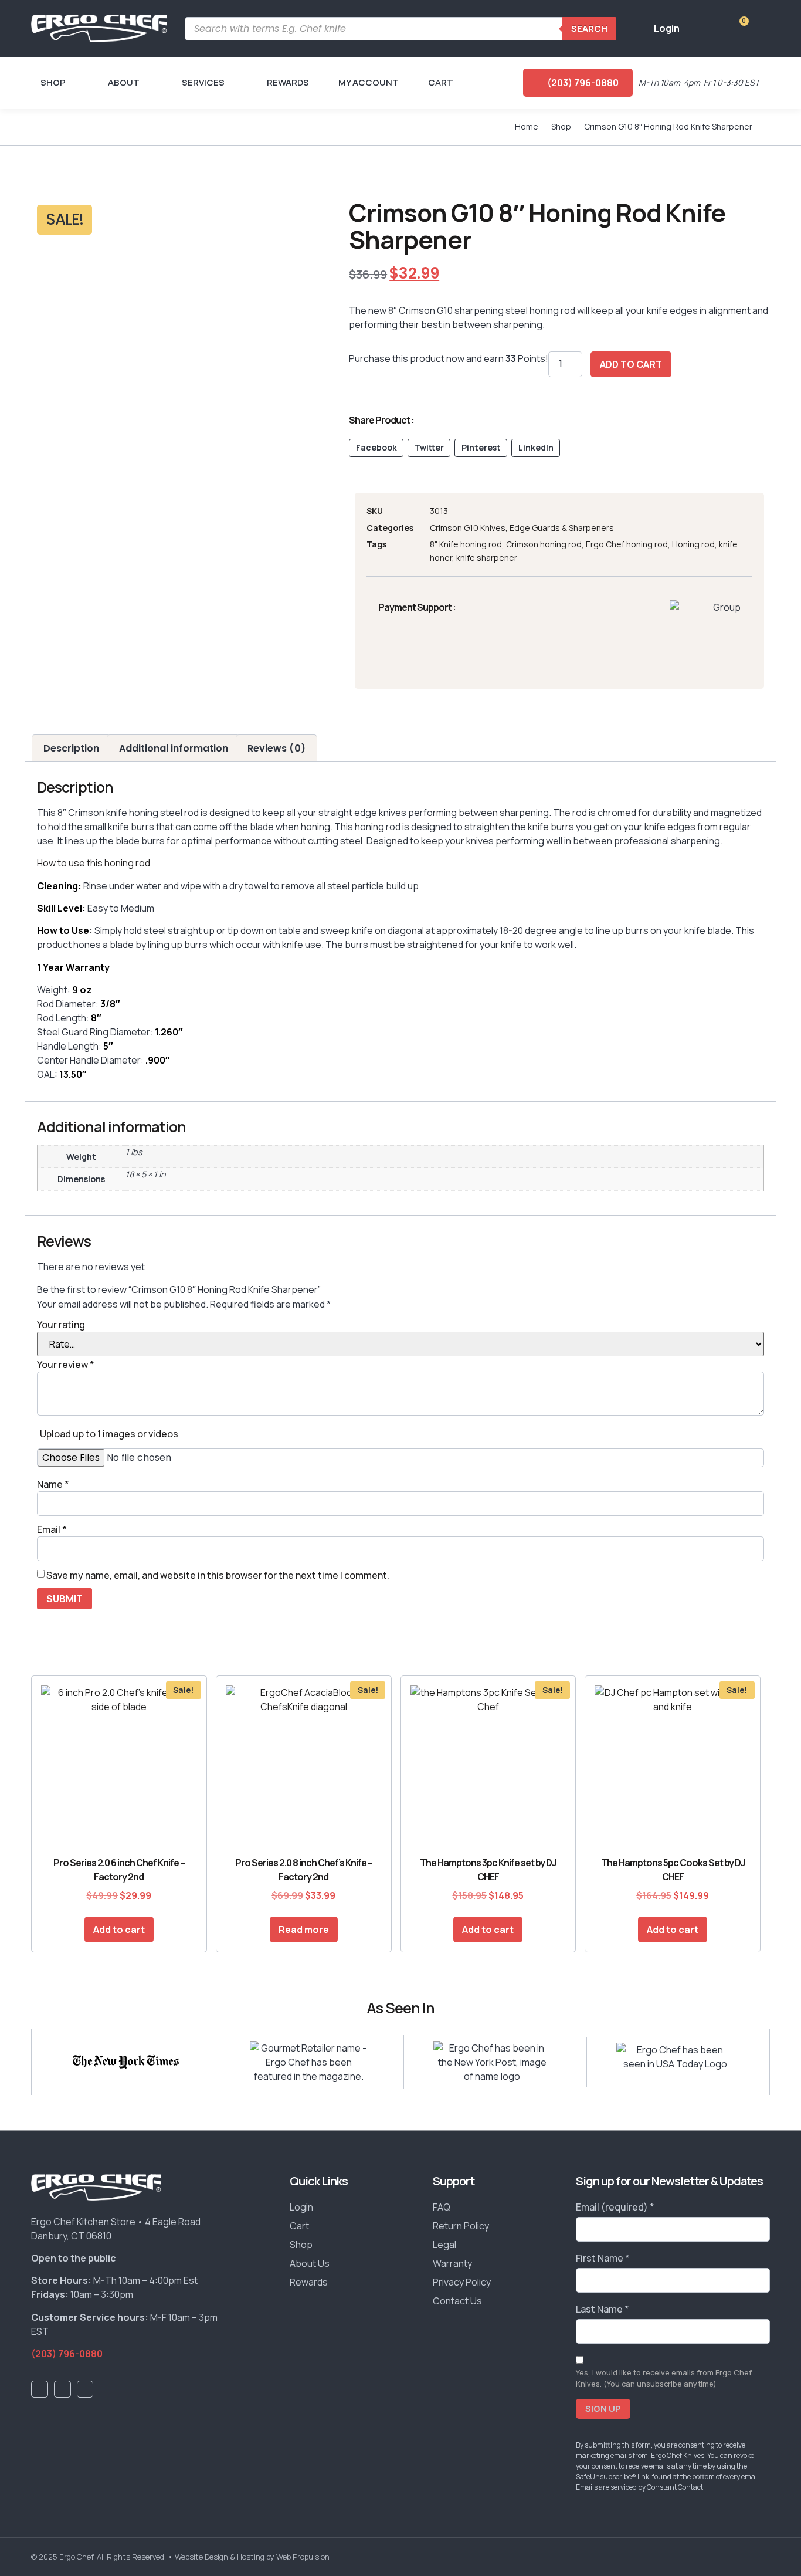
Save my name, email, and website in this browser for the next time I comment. (218, 1575)
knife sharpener (487, 558)
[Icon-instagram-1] (85, 2389)
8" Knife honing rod (466, 544)
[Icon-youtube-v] (62, 2389)
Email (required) (615, 2207)
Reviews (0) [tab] (276, 748)
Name (53, 1484)
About (124, 82)
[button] (376, 448)
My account (369, 82)
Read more (304, 1930)
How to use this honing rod (94, 863)
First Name (603, 2258)
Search (589, 28)
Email (52, 1529)
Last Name (603, 2309)
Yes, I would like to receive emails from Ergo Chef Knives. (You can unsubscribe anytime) (664, 2378)
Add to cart (631, 364)
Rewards (288, 82)
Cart (441, 82)
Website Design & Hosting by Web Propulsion (252, 2557)
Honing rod (693, 544)
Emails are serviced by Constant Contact (639, 2487)
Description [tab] (71, 748)
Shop (53, 82)
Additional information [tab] (174, 748)
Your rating (61, 1325)
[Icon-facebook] (40, 2389)
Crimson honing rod (544, 544)
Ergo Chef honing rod (627, 544)
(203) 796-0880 (67, 2354)
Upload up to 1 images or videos (109, 1434)
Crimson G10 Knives (468, 528)
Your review (66, 1365)
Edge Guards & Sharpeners (562, 528)
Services (203, 82)
